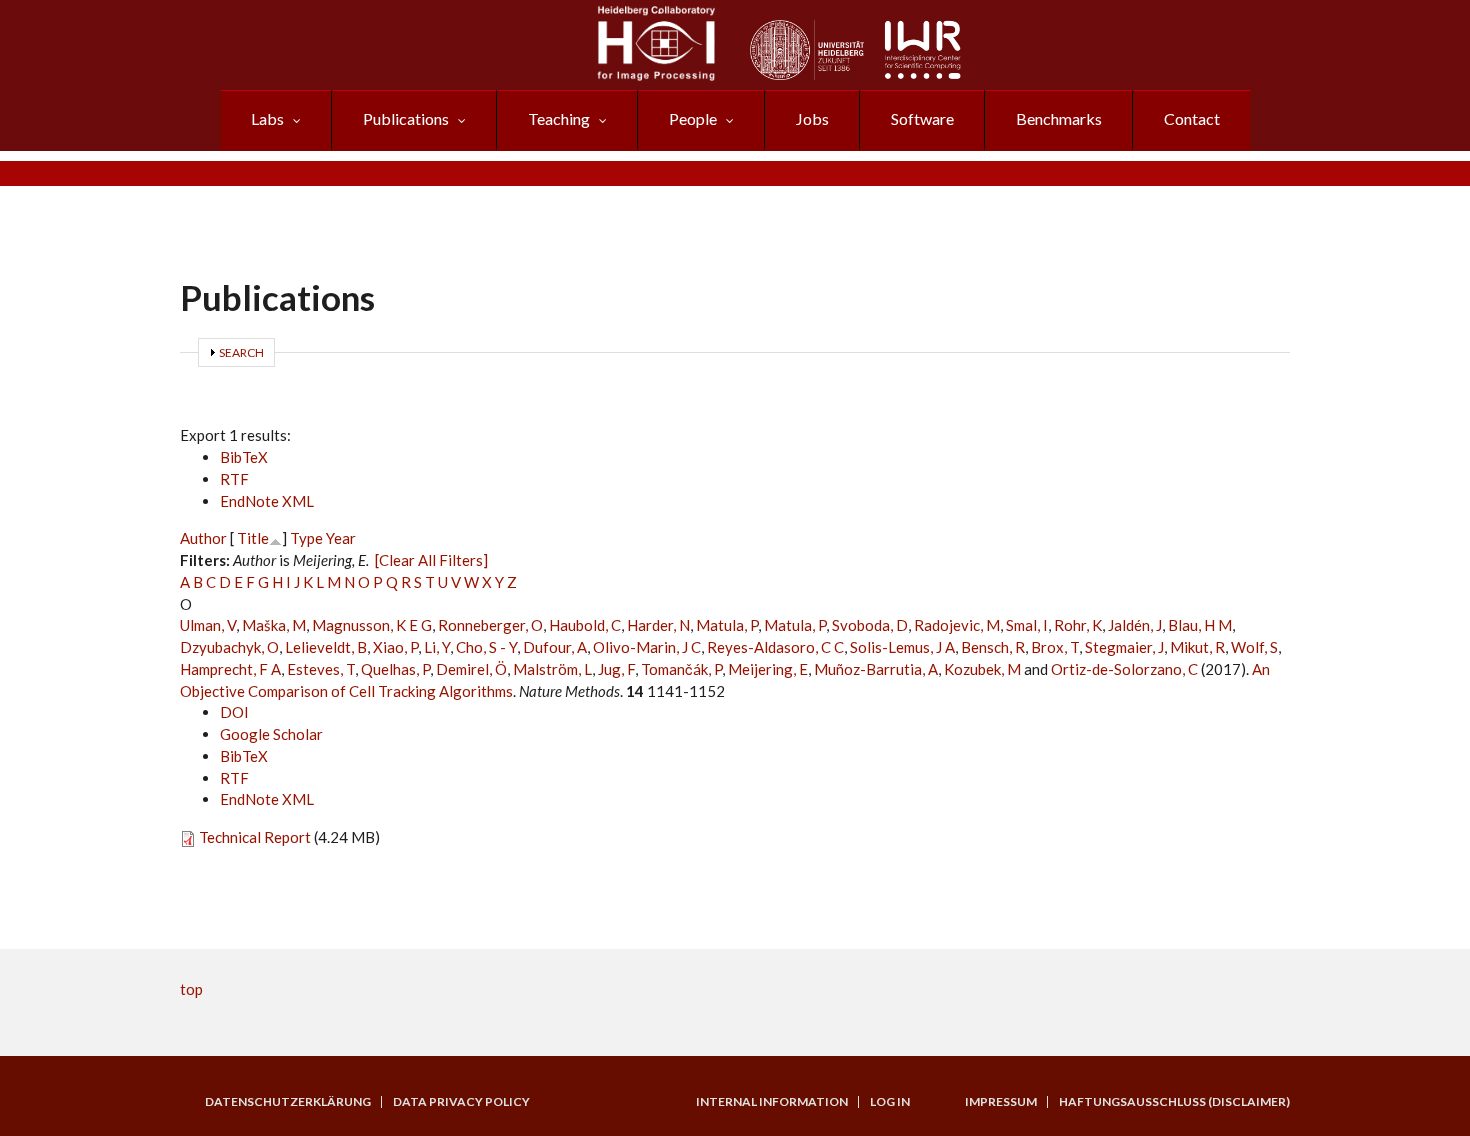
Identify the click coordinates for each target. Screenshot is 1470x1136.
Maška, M (274, 625)
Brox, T (1055, 647)
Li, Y (437, 647)
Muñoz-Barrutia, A (876, 669)
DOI (234, 712)
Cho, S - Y (486, 647)
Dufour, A (555, 647)
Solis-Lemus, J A (902, 647)
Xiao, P (395, 647)
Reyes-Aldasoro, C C (775, 647)
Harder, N (658, 625)
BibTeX (244, 457)
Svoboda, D (870, 625)
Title (253, 538)
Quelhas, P (395, 669)
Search (241, 352)
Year (341, 538)
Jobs (812, 118)
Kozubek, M (982, 669)
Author (203, 538)
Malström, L (552, 669)
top (191, 989)
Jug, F (616, 669)
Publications (406, 118)
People (693, 118)
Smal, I (1027, 625)
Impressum (1001, 1102)
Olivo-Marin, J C (647, 647)
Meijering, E (768, 669)
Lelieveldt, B (326, 647)
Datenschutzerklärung (288, 1102)
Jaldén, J (1135, 625)
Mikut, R (1197, 647)
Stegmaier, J (1124, 647)
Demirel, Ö (471, 669)
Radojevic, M (957, 625)
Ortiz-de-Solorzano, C (1124, 669)
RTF (234, 479)
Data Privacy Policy (461, 1102)
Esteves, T (321, 669)
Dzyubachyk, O (229, 647)
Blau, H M (1200, 625)
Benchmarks (1059, 118)
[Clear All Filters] (431, 560)
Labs (267, 118)
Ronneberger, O (490, 625)
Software (922, 118)
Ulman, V (208, 625)
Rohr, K (1078, 625)
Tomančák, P (681, 669)
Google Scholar (271, 734)
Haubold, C (585, 625)
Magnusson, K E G (372, 625)
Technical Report (255, 837)
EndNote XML (267, 501)
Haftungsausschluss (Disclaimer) (1174, 1102)
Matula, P (727, 625)
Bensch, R (993, 647)
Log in (890, 1102)
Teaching (559, 118)
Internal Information (772, 1102)
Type (306, 538)
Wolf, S (1254, 647)
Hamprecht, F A (230, 669)
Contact (1192, 118)
